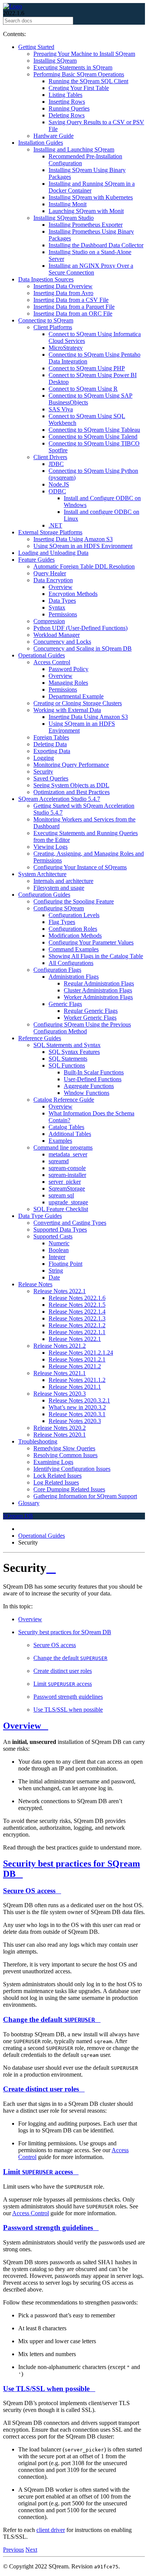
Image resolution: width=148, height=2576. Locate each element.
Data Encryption (53, 580)
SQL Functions (67, 1065)
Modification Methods (75, 936)
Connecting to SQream (46, 320)
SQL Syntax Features (74, 1052)
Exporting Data (52, 751)
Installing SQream (55, 61)
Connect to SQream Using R (83, 389)
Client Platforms (53, 327)
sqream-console (67, 1168)
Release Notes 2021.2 (60, 1346)
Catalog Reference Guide (64, 1100)
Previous (13, 2550)
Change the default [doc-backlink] (49, 2019)
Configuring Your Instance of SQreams (80, 867)
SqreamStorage (67, 1188)
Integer (57, 1257)
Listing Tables (65, 95)
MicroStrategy (66, 348)
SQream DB (18, 1516)
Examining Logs (53, 1462)
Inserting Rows (67, 102)
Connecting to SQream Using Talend (93, 437)
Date (54, 1277)
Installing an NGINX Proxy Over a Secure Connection (91, 269)
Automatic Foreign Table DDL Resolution (84, 566)
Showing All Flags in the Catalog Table (96, 956)
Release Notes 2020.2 (60, 1428)
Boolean (59, 1250)
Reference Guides (40, 1038)
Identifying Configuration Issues (72, 1469)
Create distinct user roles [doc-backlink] (41, 2089)
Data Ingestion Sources (46, 279)
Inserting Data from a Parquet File (74, 307)
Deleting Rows (67, 115)
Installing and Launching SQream (74, 149)
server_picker (65, 1182)
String (56, 1271)
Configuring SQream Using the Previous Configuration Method (82, 1028)
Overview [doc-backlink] (22, 1726)
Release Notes (35, 1284)
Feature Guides (36, 560)
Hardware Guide (54, 136)
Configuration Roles (73, 929)
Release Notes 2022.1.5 (77, 1305)
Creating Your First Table (79, 88)
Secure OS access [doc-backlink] (29, 1891)
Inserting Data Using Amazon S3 (73, 539)
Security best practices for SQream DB (65, 1632)
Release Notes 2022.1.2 (77, 1325)
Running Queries (69, 108)
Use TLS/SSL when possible (68, 1710)
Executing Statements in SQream (73, 67)
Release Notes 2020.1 (60, 1435)
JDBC (56, 464)
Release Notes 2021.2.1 (77, 1359)
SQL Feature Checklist (61, 1209)
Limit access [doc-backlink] (38, 2172)
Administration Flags (74, 977)
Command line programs (63, 1147)
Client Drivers (50, 457)
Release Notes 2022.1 (60, 1291)
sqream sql (61, 1195)
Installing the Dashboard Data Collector (96, 245)
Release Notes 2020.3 (60, 1394)
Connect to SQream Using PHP (87, 368)
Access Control (52, 662)
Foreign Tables (51, 737)
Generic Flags (65, 1004)
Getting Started (36, 47)
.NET (55, 525)
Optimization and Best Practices (72, 792)
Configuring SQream (59, 908)
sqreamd (59, 1161)
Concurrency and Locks (62, 642)
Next (31, 2550)
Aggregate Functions (89, 1086)
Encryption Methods (73, 594)
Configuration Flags (57, 970)
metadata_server (68, 1154)
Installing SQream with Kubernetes (91, 197)
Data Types (62, 601)
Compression (49, 621)
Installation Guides (41, 143)
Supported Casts (53, 1236)
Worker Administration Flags (98, 997)
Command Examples (74, 949)
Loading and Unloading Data (53, 553)
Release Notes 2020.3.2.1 (79, 1400)
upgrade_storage (68, 1202)
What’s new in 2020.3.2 (77, 1407)
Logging (44, 758)
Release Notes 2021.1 (60, 1373)
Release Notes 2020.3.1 (77, 1414)
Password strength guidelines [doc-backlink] (48, 2228)
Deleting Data (50, 744)
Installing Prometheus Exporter (86, 225)
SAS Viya (61, 409)
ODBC (57, 491)
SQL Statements (68, 1059)
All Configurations (71, 963)
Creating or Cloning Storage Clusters (78, 703)
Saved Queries (51, 778)
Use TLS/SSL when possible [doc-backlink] (46, 2389)
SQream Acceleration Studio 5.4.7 (59, 799)
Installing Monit (68, 204)
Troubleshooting (38, 1441)
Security (43, 772)
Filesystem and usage (59, 888)
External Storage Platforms (50, 532)
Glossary (29, 1503)
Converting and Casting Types (70, 1223)
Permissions (63, 614)
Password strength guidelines (68, 1697)
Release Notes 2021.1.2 (77, 1380)
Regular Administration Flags (99, 983)
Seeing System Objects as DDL (71, 785)
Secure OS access (55, 1645)
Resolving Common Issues (65, 1455)
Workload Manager (57, 635)
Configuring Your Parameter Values (91, 942)
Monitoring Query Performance (71, 765)
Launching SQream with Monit (86, 211)
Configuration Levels (74, 915)
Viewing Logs (50, 847)
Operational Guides (42, 655)
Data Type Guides (40, 1216)
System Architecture (42, 874)
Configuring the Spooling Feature (74, 901)
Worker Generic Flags (90, 1018)
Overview (61, 587)
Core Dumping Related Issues (69, 1489)
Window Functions (87, 1093)
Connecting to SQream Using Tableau (94, 430)
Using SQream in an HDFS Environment (83, 546)
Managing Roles (68, 683)
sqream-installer (67, 1175)
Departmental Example (76, 696)
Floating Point (65, 1264)
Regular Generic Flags (91, 1011)
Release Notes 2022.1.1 (77, 1332)
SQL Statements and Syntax (67, 1045)
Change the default (70, 1658)
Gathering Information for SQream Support (85, 1496)
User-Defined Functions (93, 1079)
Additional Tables (70, 1134)
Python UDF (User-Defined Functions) (80, 628)
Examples (60, 1141)
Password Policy (68, 669)
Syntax (57, 607)
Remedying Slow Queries (64, 1448)
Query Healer (50, 573)
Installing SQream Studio (64, 218)
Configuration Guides (44, 895)
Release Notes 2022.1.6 (77, 1298)
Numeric (59, 1243)
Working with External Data (67, 710)
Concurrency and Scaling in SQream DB (83, 648)
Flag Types (62, 922)
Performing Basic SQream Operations (79, 74)
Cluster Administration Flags (98, 990)
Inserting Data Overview (63, 286)
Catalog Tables (66, 1127)
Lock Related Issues (57, 1476)
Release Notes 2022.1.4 (77, 1312)
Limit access (63, 1684)
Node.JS (59, 484)
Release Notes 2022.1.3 (77, 1318)
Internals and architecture (63, 881)
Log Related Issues (56, 1482)
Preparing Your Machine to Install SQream (84, 54)
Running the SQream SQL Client (88, 81)
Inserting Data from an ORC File (73, 314)
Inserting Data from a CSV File (71, 300)
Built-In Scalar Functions (94, 1072)
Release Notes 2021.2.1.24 (81, 1353)
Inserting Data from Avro (63, 293)
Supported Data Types (60, 1230)
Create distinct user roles (63, 1671)
